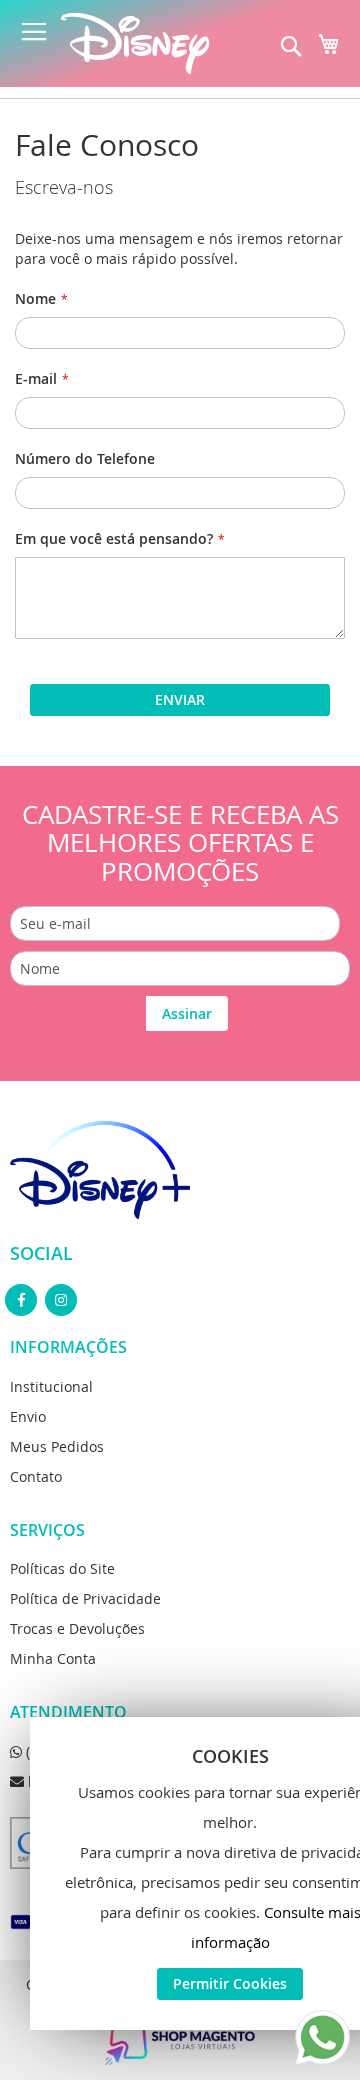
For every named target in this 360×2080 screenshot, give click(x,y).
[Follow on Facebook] (21, 1300)
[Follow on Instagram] (61, 1300)
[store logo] (135, 43)
